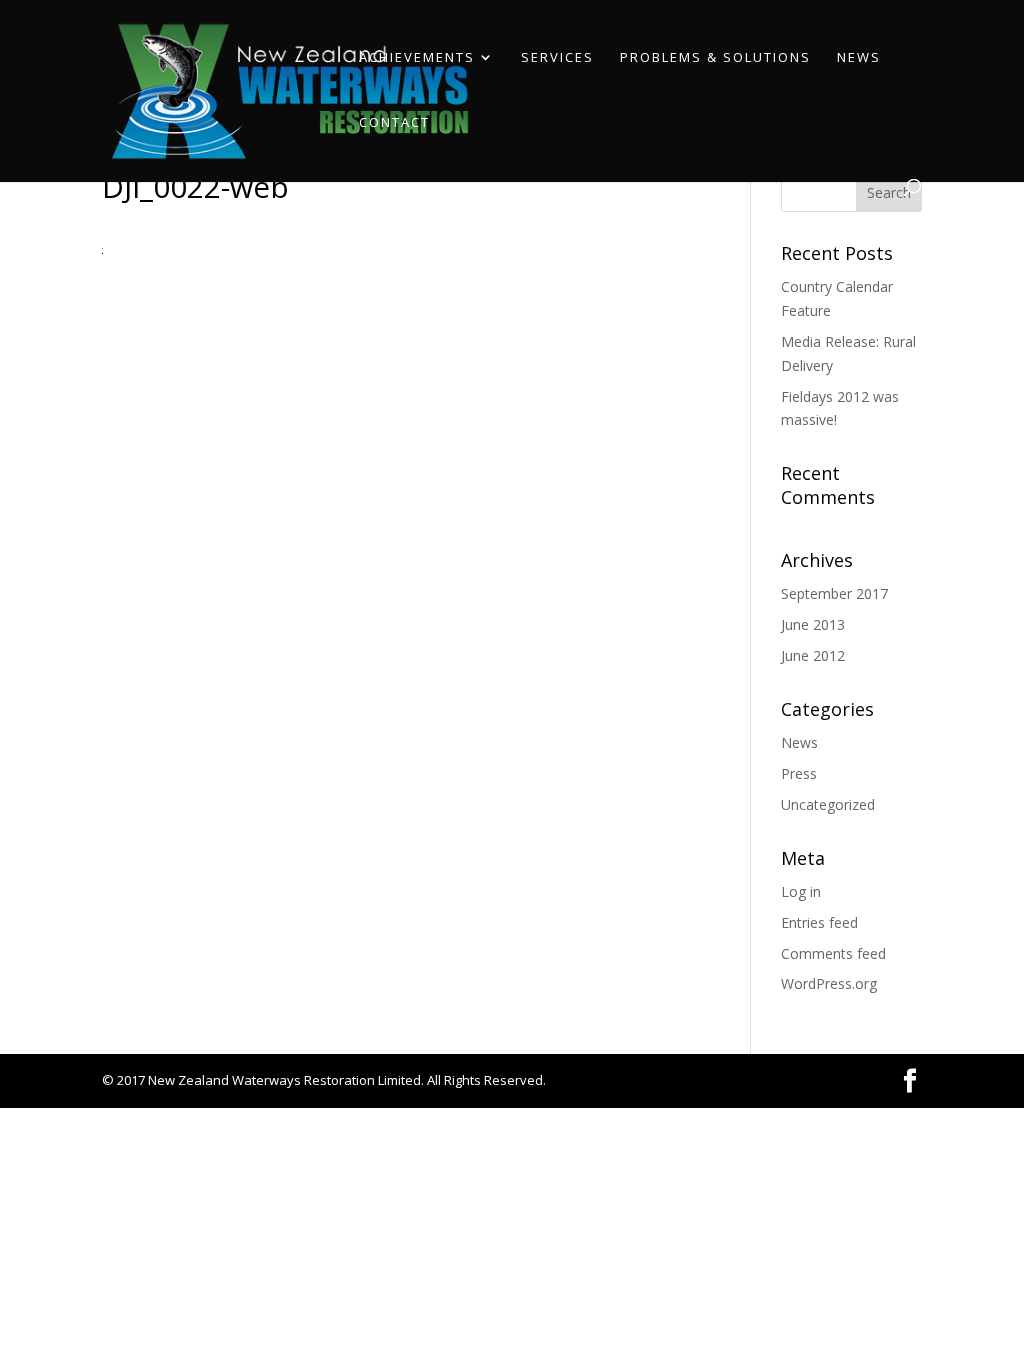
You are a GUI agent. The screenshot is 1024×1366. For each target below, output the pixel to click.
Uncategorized (828, 804)
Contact (394, 122)
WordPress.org (829, 983)
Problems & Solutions (715, 57)
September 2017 (834, 593)
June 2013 (813, 624)
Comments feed (833, 953)
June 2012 (813, 655)
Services (557, 57)
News (859, 57)
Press (799, 773)
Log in (801, 891)
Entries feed (819, 922)
